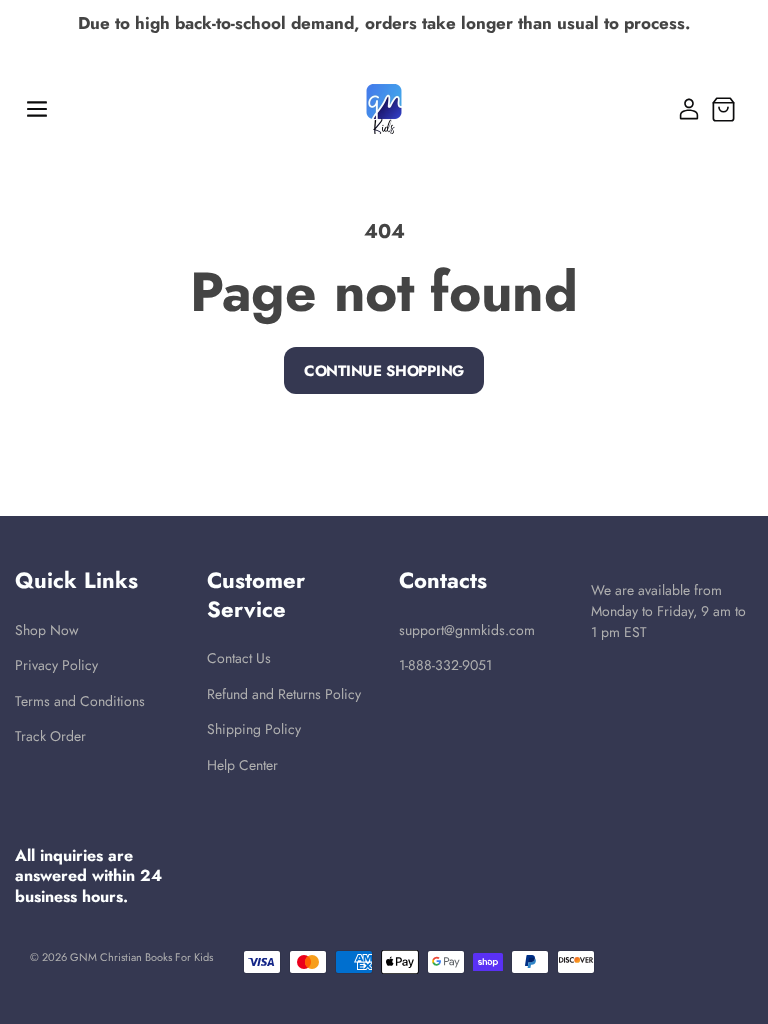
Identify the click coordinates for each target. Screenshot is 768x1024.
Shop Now (47, 630)
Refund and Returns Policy (284, 694)
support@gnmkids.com (467, 630)
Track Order (50, 736)
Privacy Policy (56, 665)
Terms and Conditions (80, 701)
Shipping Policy (254, 729)
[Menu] (37, 109)
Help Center (242, 765)
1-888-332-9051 (445, 665)
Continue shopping (384, 371)
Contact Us (239, 658)
